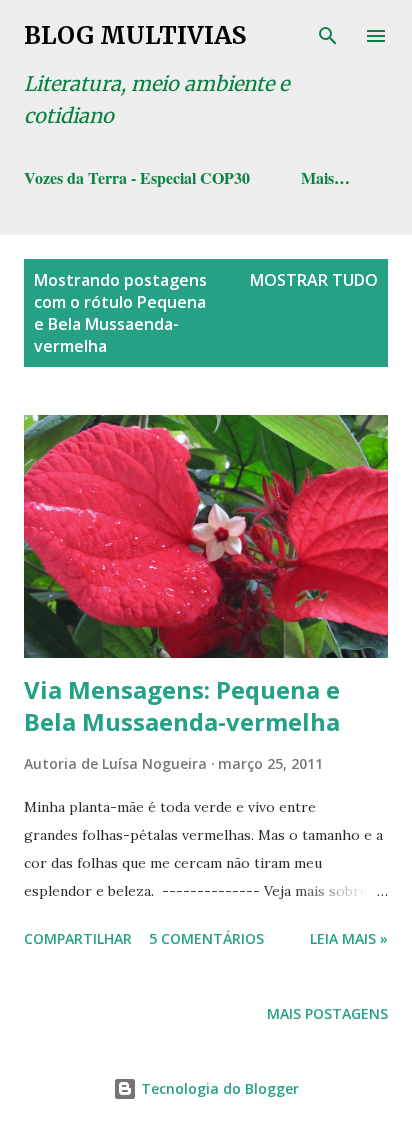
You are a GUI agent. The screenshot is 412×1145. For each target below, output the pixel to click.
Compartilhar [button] (78, 938)
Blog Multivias (135, 35)
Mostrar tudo (314, 280)
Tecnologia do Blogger (218, 1088)
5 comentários (206, 938)
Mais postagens (327, 1013)
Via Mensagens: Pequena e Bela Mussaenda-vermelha (182, 705)
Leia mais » (349, 938)
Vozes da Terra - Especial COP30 (137, 177)
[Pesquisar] (328, 36)
